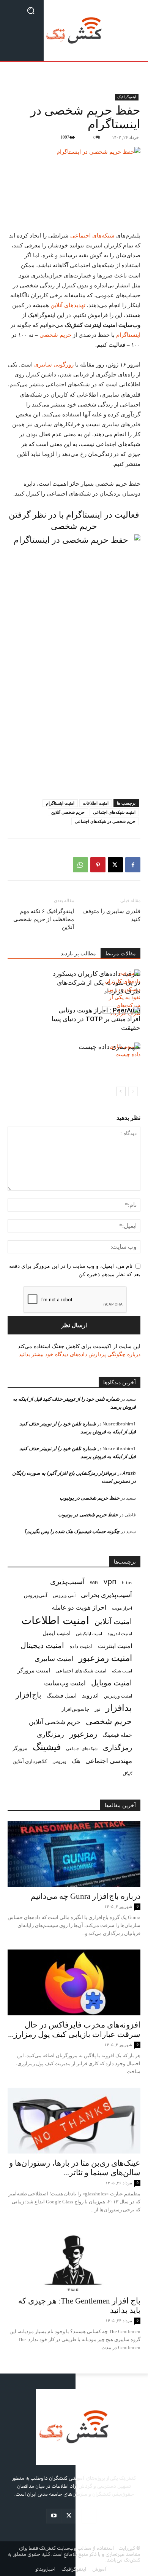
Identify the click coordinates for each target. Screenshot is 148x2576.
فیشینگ (47, 1747)
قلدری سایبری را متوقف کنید (111, 915)
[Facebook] (133, 865)
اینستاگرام (128, 335)
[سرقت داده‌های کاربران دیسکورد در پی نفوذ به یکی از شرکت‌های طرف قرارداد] (121, 993)
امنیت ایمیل (57, 1633)
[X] (115, 865)
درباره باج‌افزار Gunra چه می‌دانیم (86, 1896)
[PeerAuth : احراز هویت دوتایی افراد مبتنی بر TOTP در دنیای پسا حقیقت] (121, 1019)
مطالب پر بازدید (78, 954)
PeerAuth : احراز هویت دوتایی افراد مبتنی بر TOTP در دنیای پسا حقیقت (96, 1019)
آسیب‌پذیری (67, 1581)
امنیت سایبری (54, 1659)
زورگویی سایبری (54, 365)
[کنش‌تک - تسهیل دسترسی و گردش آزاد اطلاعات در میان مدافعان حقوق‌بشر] (74, 30)
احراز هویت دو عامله (79, 1607)
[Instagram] (89, 2516)
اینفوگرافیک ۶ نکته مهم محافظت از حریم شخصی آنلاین (44, 919)
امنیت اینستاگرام (60, 803)
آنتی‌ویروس (36, 1595)
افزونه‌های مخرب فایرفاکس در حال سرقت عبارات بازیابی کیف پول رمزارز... (74, 2030)
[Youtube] (54, 2516)
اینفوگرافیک (127, 97)
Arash (129, 1473)
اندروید (90, 1695)
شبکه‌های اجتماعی (93, 236)
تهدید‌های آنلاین (68, 305)
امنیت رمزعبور (105, 1658)
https (127, 1583)
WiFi (94, 1582)
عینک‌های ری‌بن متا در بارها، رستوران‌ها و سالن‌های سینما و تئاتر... (75, 2168)
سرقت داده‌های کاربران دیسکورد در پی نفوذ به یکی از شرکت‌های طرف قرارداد (97, 982)
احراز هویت (122, 1608)
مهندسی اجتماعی (109, 1761)
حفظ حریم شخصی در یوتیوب (90, 1498)
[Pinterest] (98, 865)
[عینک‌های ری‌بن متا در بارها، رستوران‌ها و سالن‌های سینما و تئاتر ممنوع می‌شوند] (74, 2121)
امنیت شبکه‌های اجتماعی (114, 812)
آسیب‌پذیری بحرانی (106, 1595)
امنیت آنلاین (113, 1621)
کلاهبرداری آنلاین (30, 1761)
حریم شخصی (55, 335)
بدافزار (119, 1708)
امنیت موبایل (112, 1683)
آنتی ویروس (64, 1595)
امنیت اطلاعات (96, 803)
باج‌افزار (28, 1695)
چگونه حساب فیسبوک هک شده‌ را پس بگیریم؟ (72, 1531)
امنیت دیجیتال (42, 1645)
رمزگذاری (117, 1747)
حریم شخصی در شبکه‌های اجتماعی (105, 821)
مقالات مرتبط (120, 954)
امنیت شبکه (122, 1671)
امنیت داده (81, 1646)
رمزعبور (83, 1734)
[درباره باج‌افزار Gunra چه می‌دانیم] (74, 1854)
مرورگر (20, 1748)
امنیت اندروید (120, 1633)
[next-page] (121, 1091)
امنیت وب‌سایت (65, 1683)
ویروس (59, 1761)
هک (76, 1761)
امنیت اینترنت (115, 1646)
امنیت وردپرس (118, 1696)
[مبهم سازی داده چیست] (121, 1056)
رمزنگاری (50, 1734)
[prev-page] (133, 1091)
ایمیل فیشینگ (62, 1695)
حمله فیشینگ (117, 1735)
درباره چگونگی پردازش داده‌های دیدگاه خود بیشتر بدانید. (79, 1354)
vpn (110, 1581)
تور (97, 1709)
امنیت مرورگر (34, 1670)
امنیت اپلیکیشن (89, 1633)
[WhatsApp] (80, 865)
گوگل (128, 1773)
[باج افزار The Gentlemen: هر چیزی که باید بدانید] (74, 2259)
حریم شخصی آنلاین (68, 812)
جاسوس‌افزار (75, 1709)
